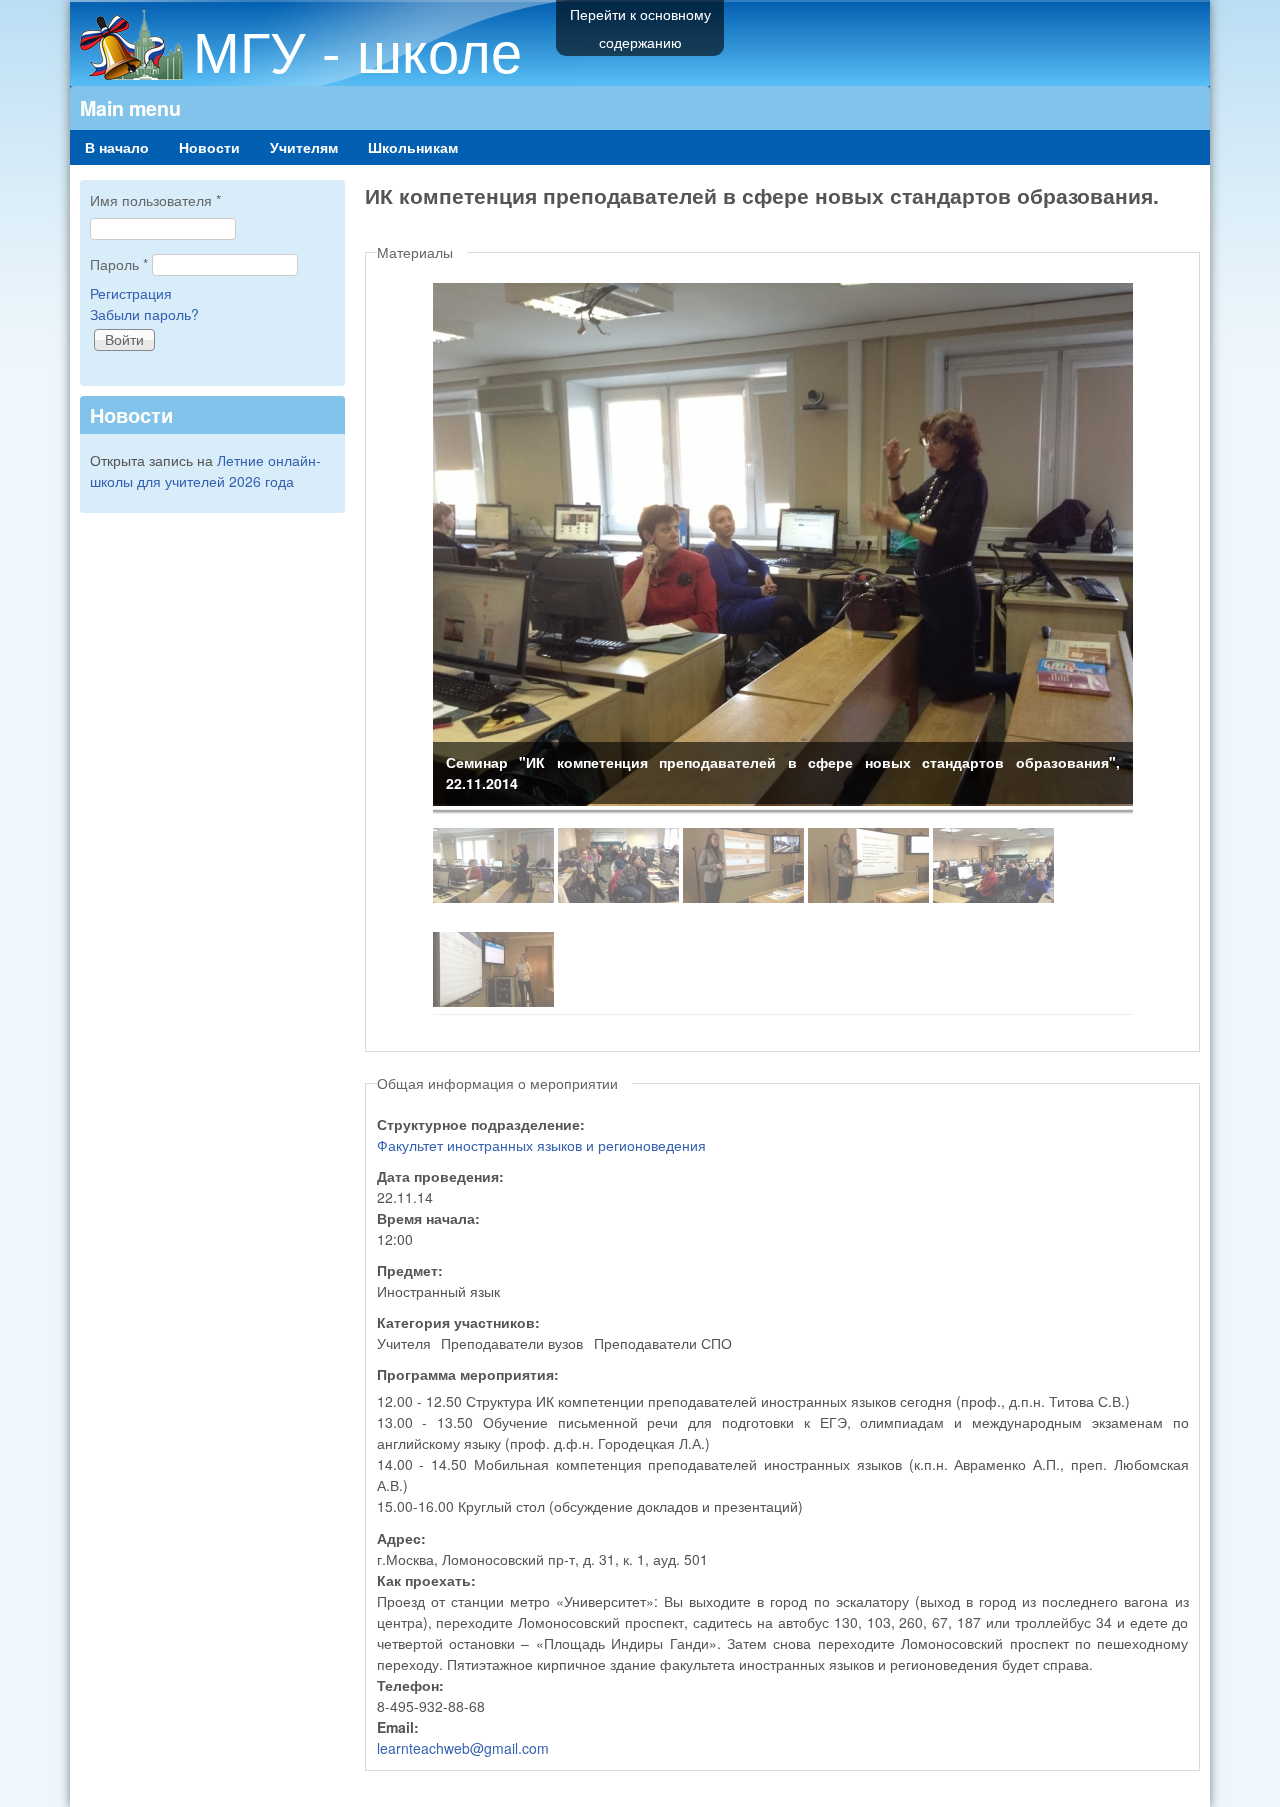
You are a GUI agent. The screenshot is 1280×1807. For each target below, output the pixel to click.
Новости (209, 147)
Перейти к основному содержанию (640, 28)
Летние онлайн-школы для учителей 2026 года (205, 470)
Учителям (304, 147)
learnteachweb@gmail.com (463, 1748)
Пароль (119, 264)
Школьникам (413, 147)
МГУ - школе (357, 49)
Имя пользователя (155, 200)
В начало (117, 147)
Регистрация (131, 293)
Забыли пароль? (144, 314)
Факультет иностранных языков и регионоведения (541, 1145)
